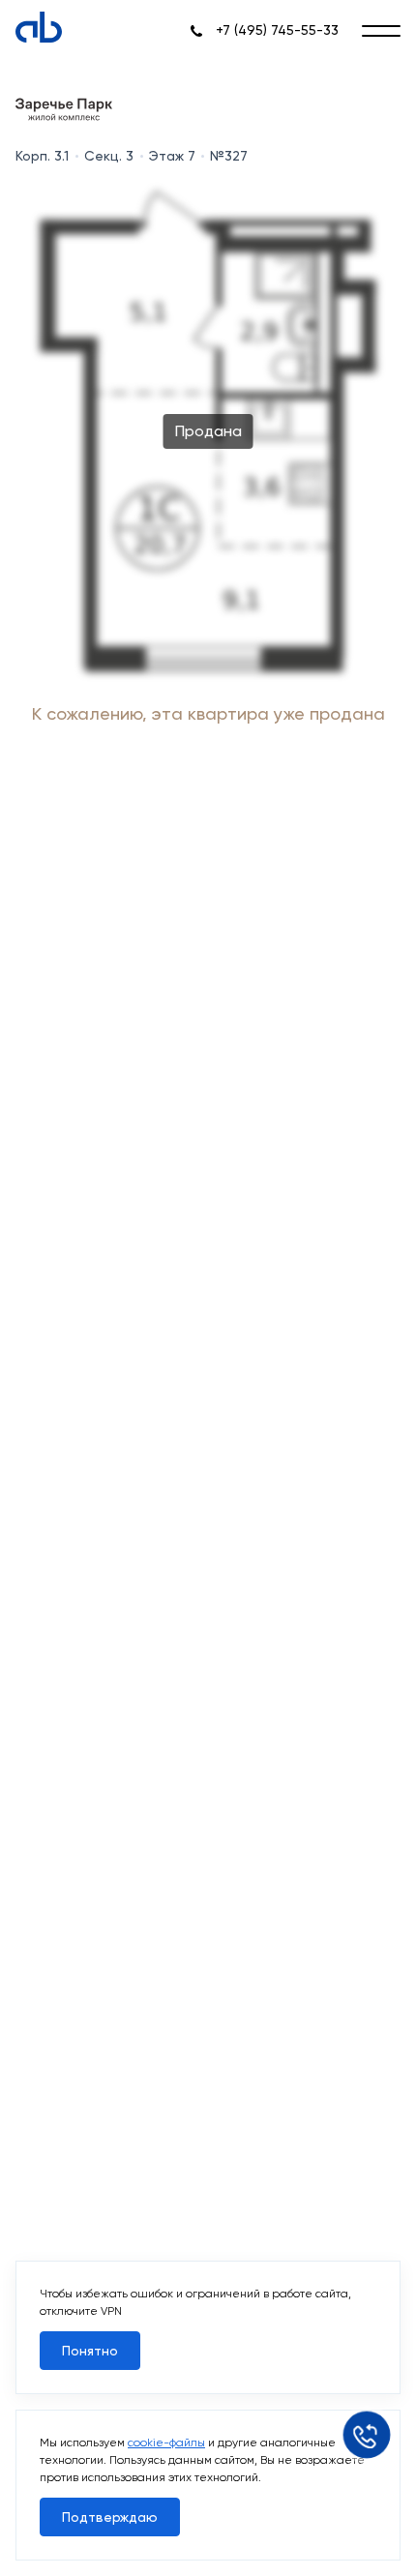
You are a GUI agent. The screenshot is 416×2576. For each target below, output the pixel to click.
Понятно (90, 2351)
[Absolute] (39, 27)
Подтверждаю (110, 2517)
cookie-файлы (166, 2443)
